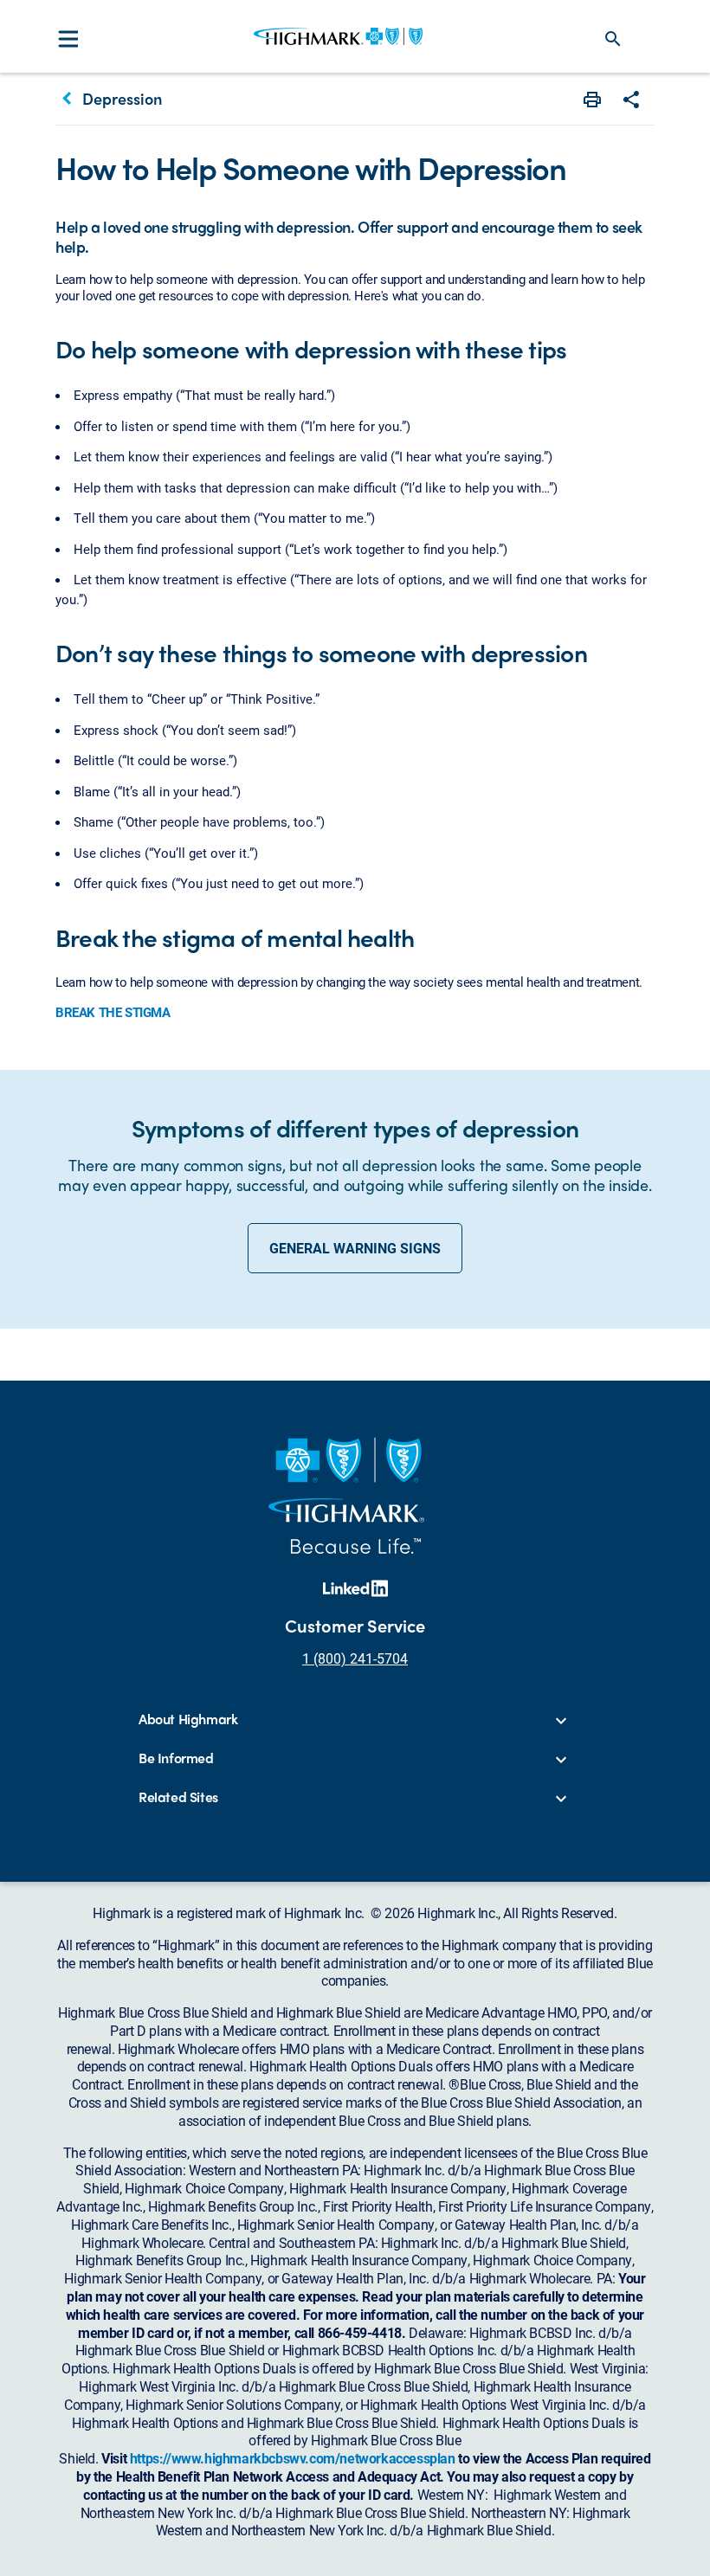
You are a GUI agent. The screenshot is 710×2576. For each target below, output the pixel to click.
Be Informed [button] (176, 1758)
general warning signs (355, 1248)
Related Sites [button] (178, 1797)
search (613, 39)
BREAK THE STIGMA (113, 1012)
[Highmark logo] (338, 36)
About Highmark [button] (188, 1719)
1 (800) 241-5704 (355, 1658)
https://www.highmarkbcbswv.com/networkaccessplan (293, 2458)
